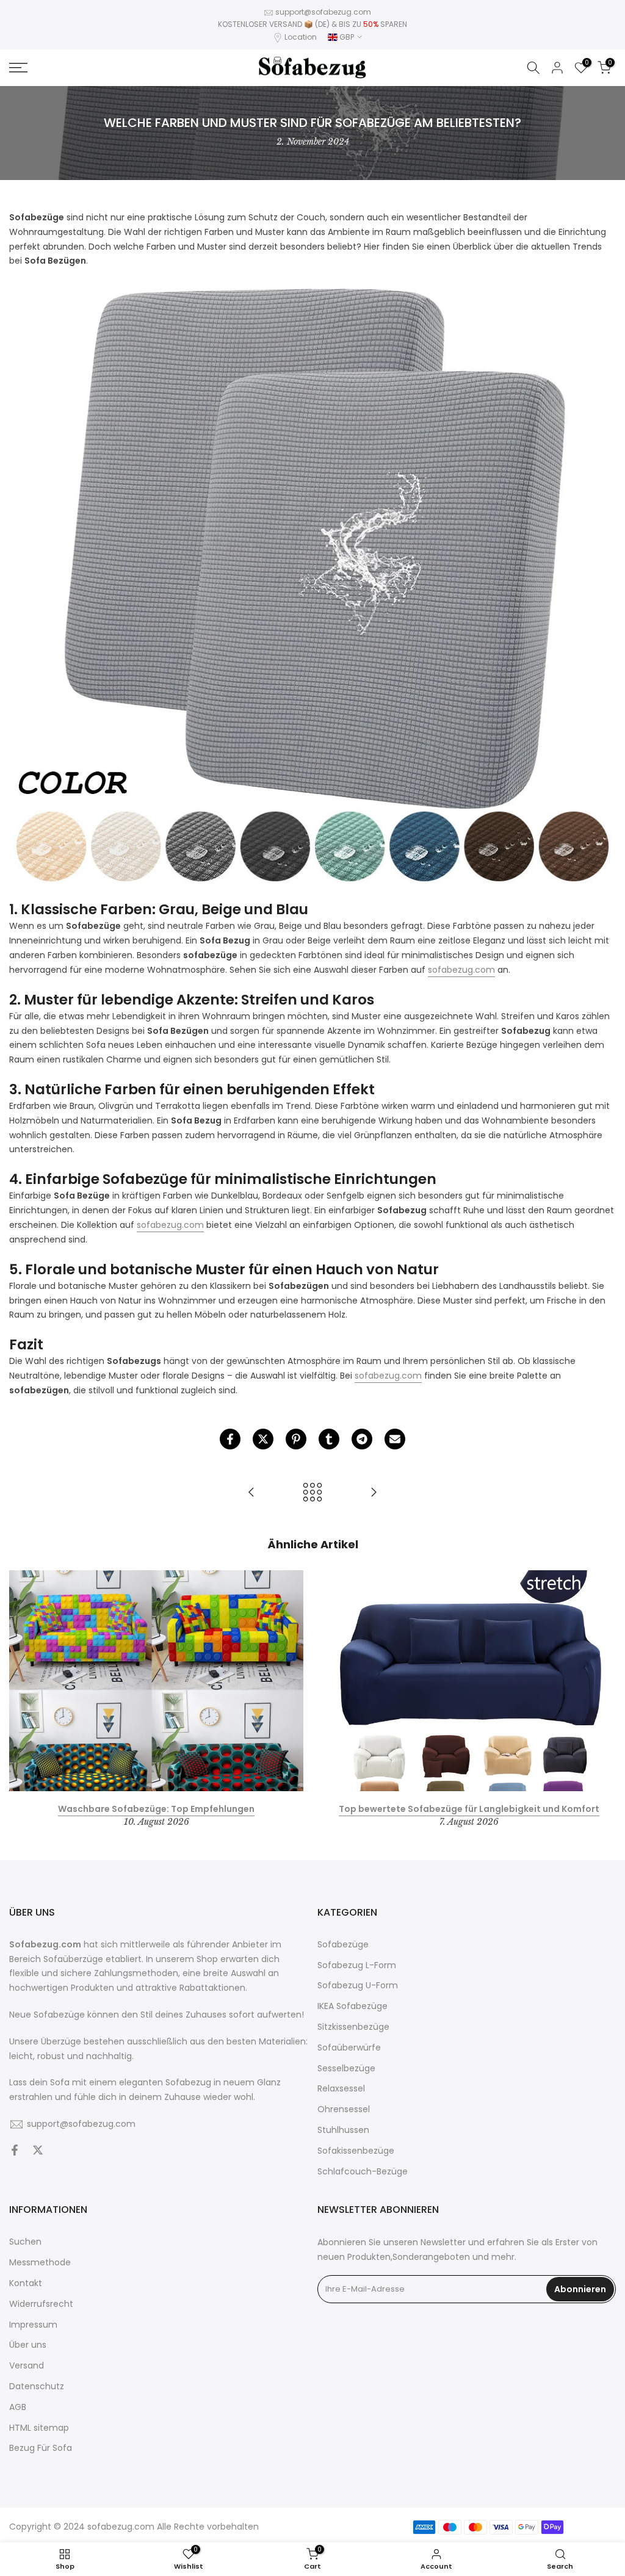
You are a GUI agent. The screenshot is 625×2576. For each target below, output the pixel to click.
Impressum (33, 2325)
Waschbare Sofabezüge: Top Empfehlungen (156, 1809)
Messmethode (40, 2263)
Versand (27, 2366)
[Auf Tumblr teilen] (329, 1439)
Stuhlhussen (343, 2130)
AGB (18, 2407)
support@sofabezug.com (323, 12)
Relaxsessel (341, 2089)
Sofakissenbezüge (356, 2151)
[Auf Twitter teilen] (263, 1439)
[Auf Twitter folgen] (38, 2151)
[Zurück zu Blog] (312, 1493)
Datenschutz (37, 2387)
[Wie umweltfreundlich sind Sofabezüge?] (251, 1493)
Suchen (25, 2242)
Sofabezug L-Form (357, 1965)
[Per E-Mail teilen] (395, 1439)
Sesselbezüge (346, 2069)
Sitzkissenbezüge (353, 2027)
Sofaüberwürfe (349, 2048)
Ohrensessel (344, 2109)
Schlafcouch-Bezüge (363, 2172)
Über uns (28, 2345)
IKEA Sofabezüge (352, 2006)
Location (301, 37)
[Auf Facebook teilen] (230, 1439)
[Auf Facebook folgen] (15, 2151)
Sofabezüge (343, 1945)
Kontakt (26, 2283)
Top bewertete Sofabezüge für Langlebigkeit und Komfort (469, 1809)
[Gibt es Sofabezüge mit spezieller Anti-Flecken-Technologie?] (374, 1493)
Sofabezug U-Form (358, 1986)
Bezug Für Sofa (41, 2448)
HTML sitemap (39, 2428)
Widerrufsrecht (41, 2304)
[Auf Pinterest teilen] (296, 1439)
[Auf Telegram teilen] (362, 1439)
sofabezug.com (121, 2527)
